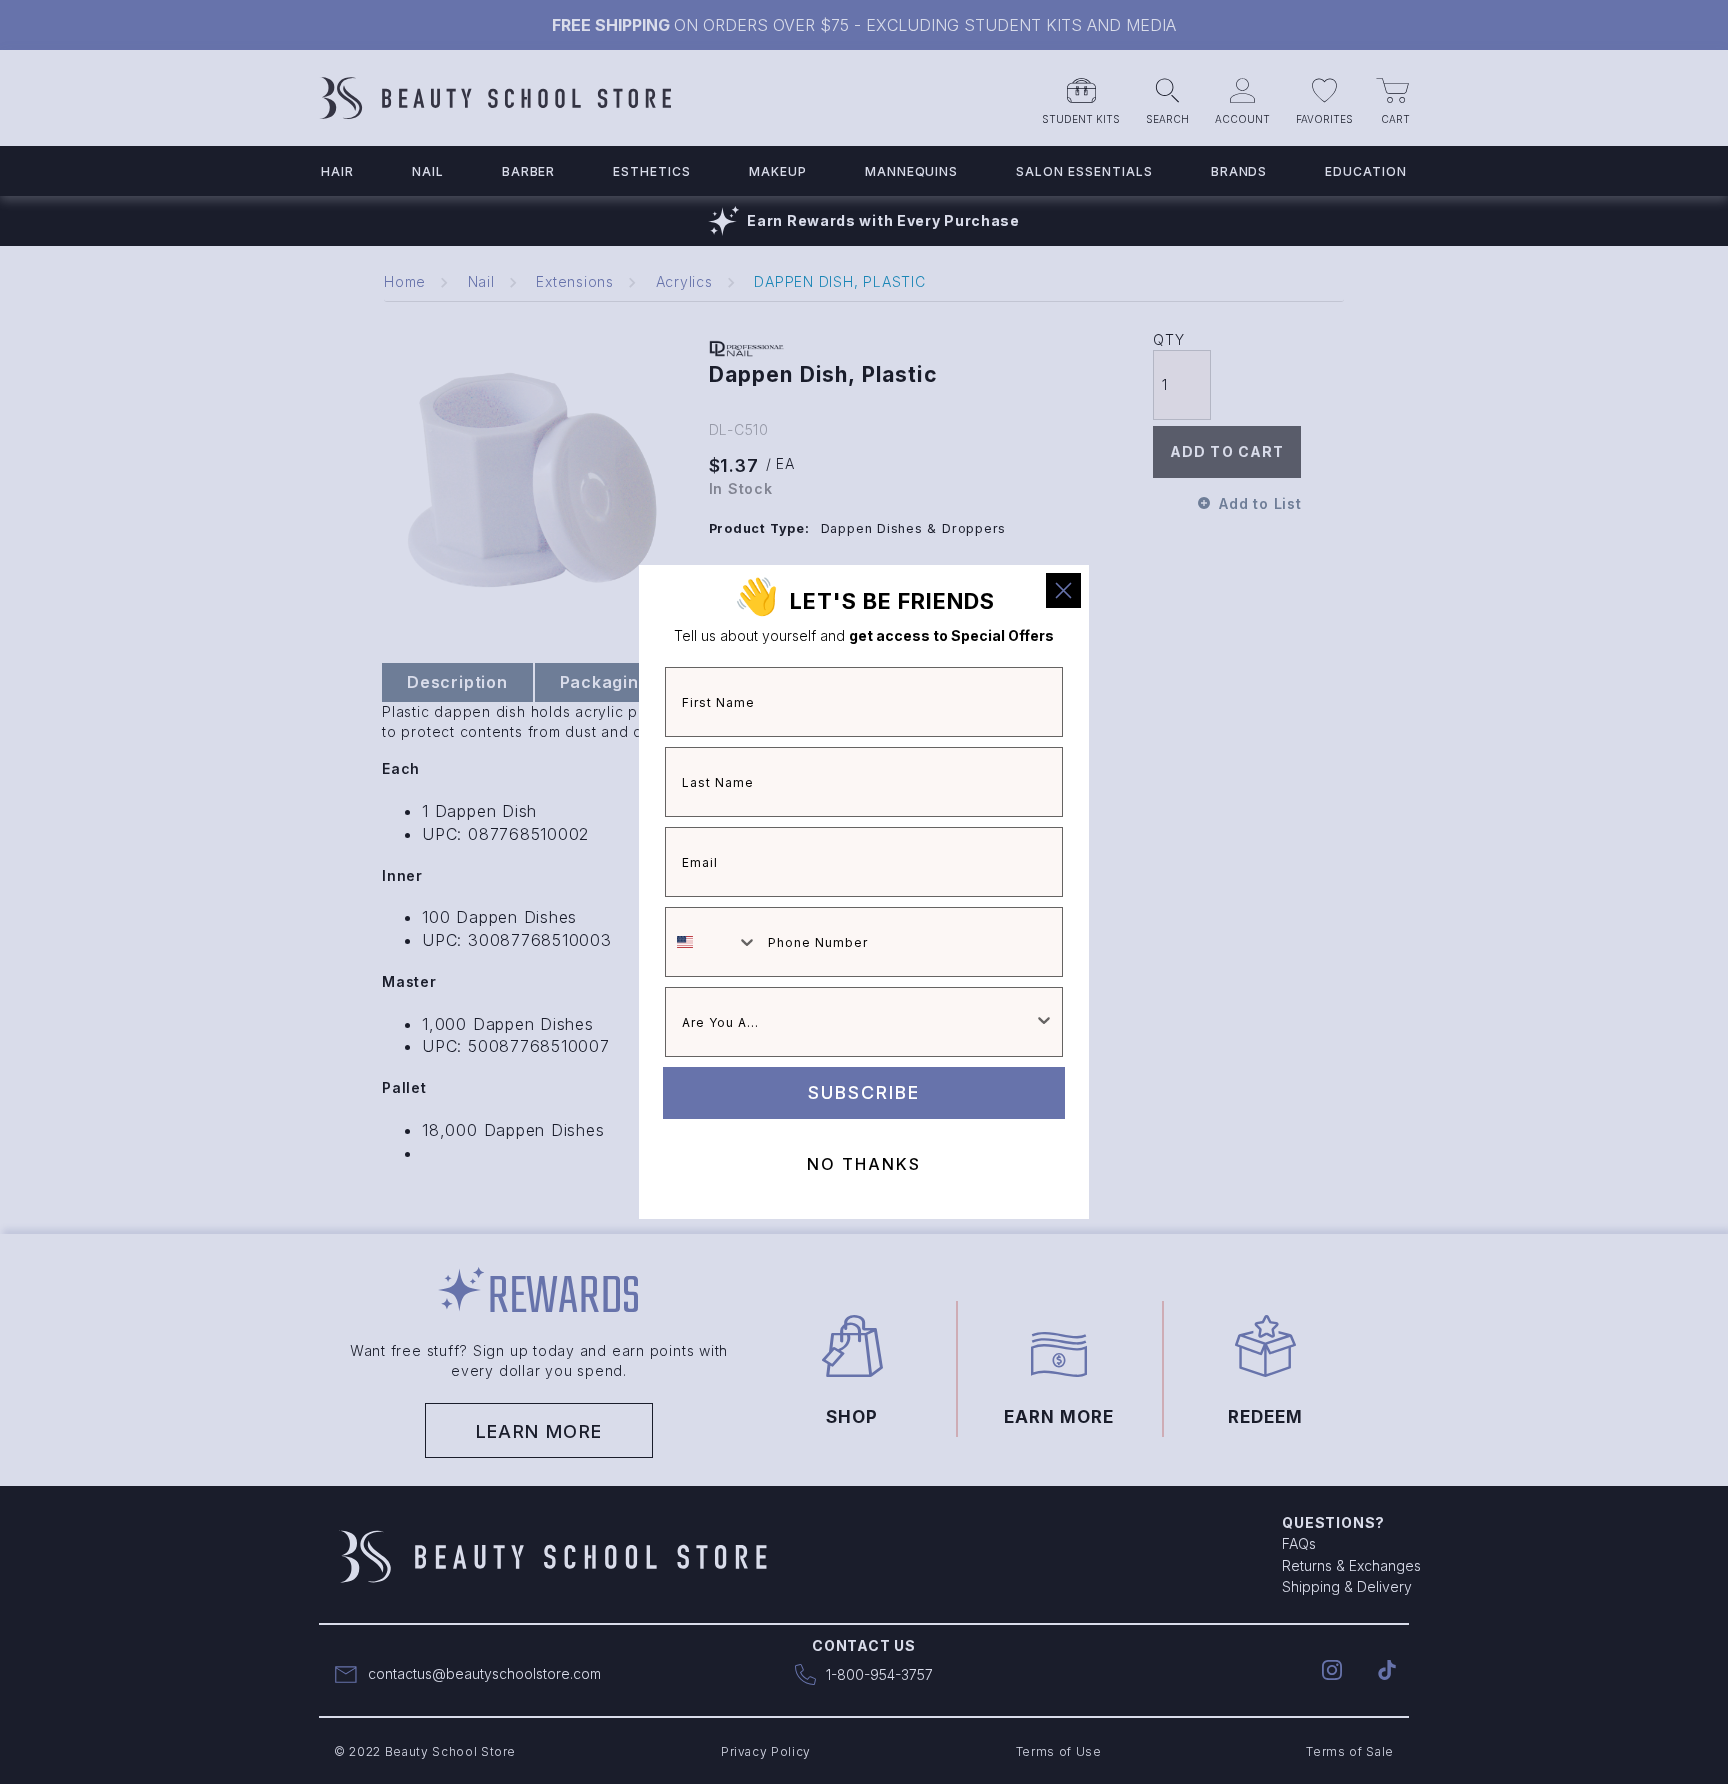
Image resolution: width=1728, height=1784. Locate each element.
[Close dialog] (1063, 590)
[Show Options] (1044, 1022)
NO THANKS (864, 1164)
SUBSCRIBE (864, 1092)
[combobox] (712, 942)
